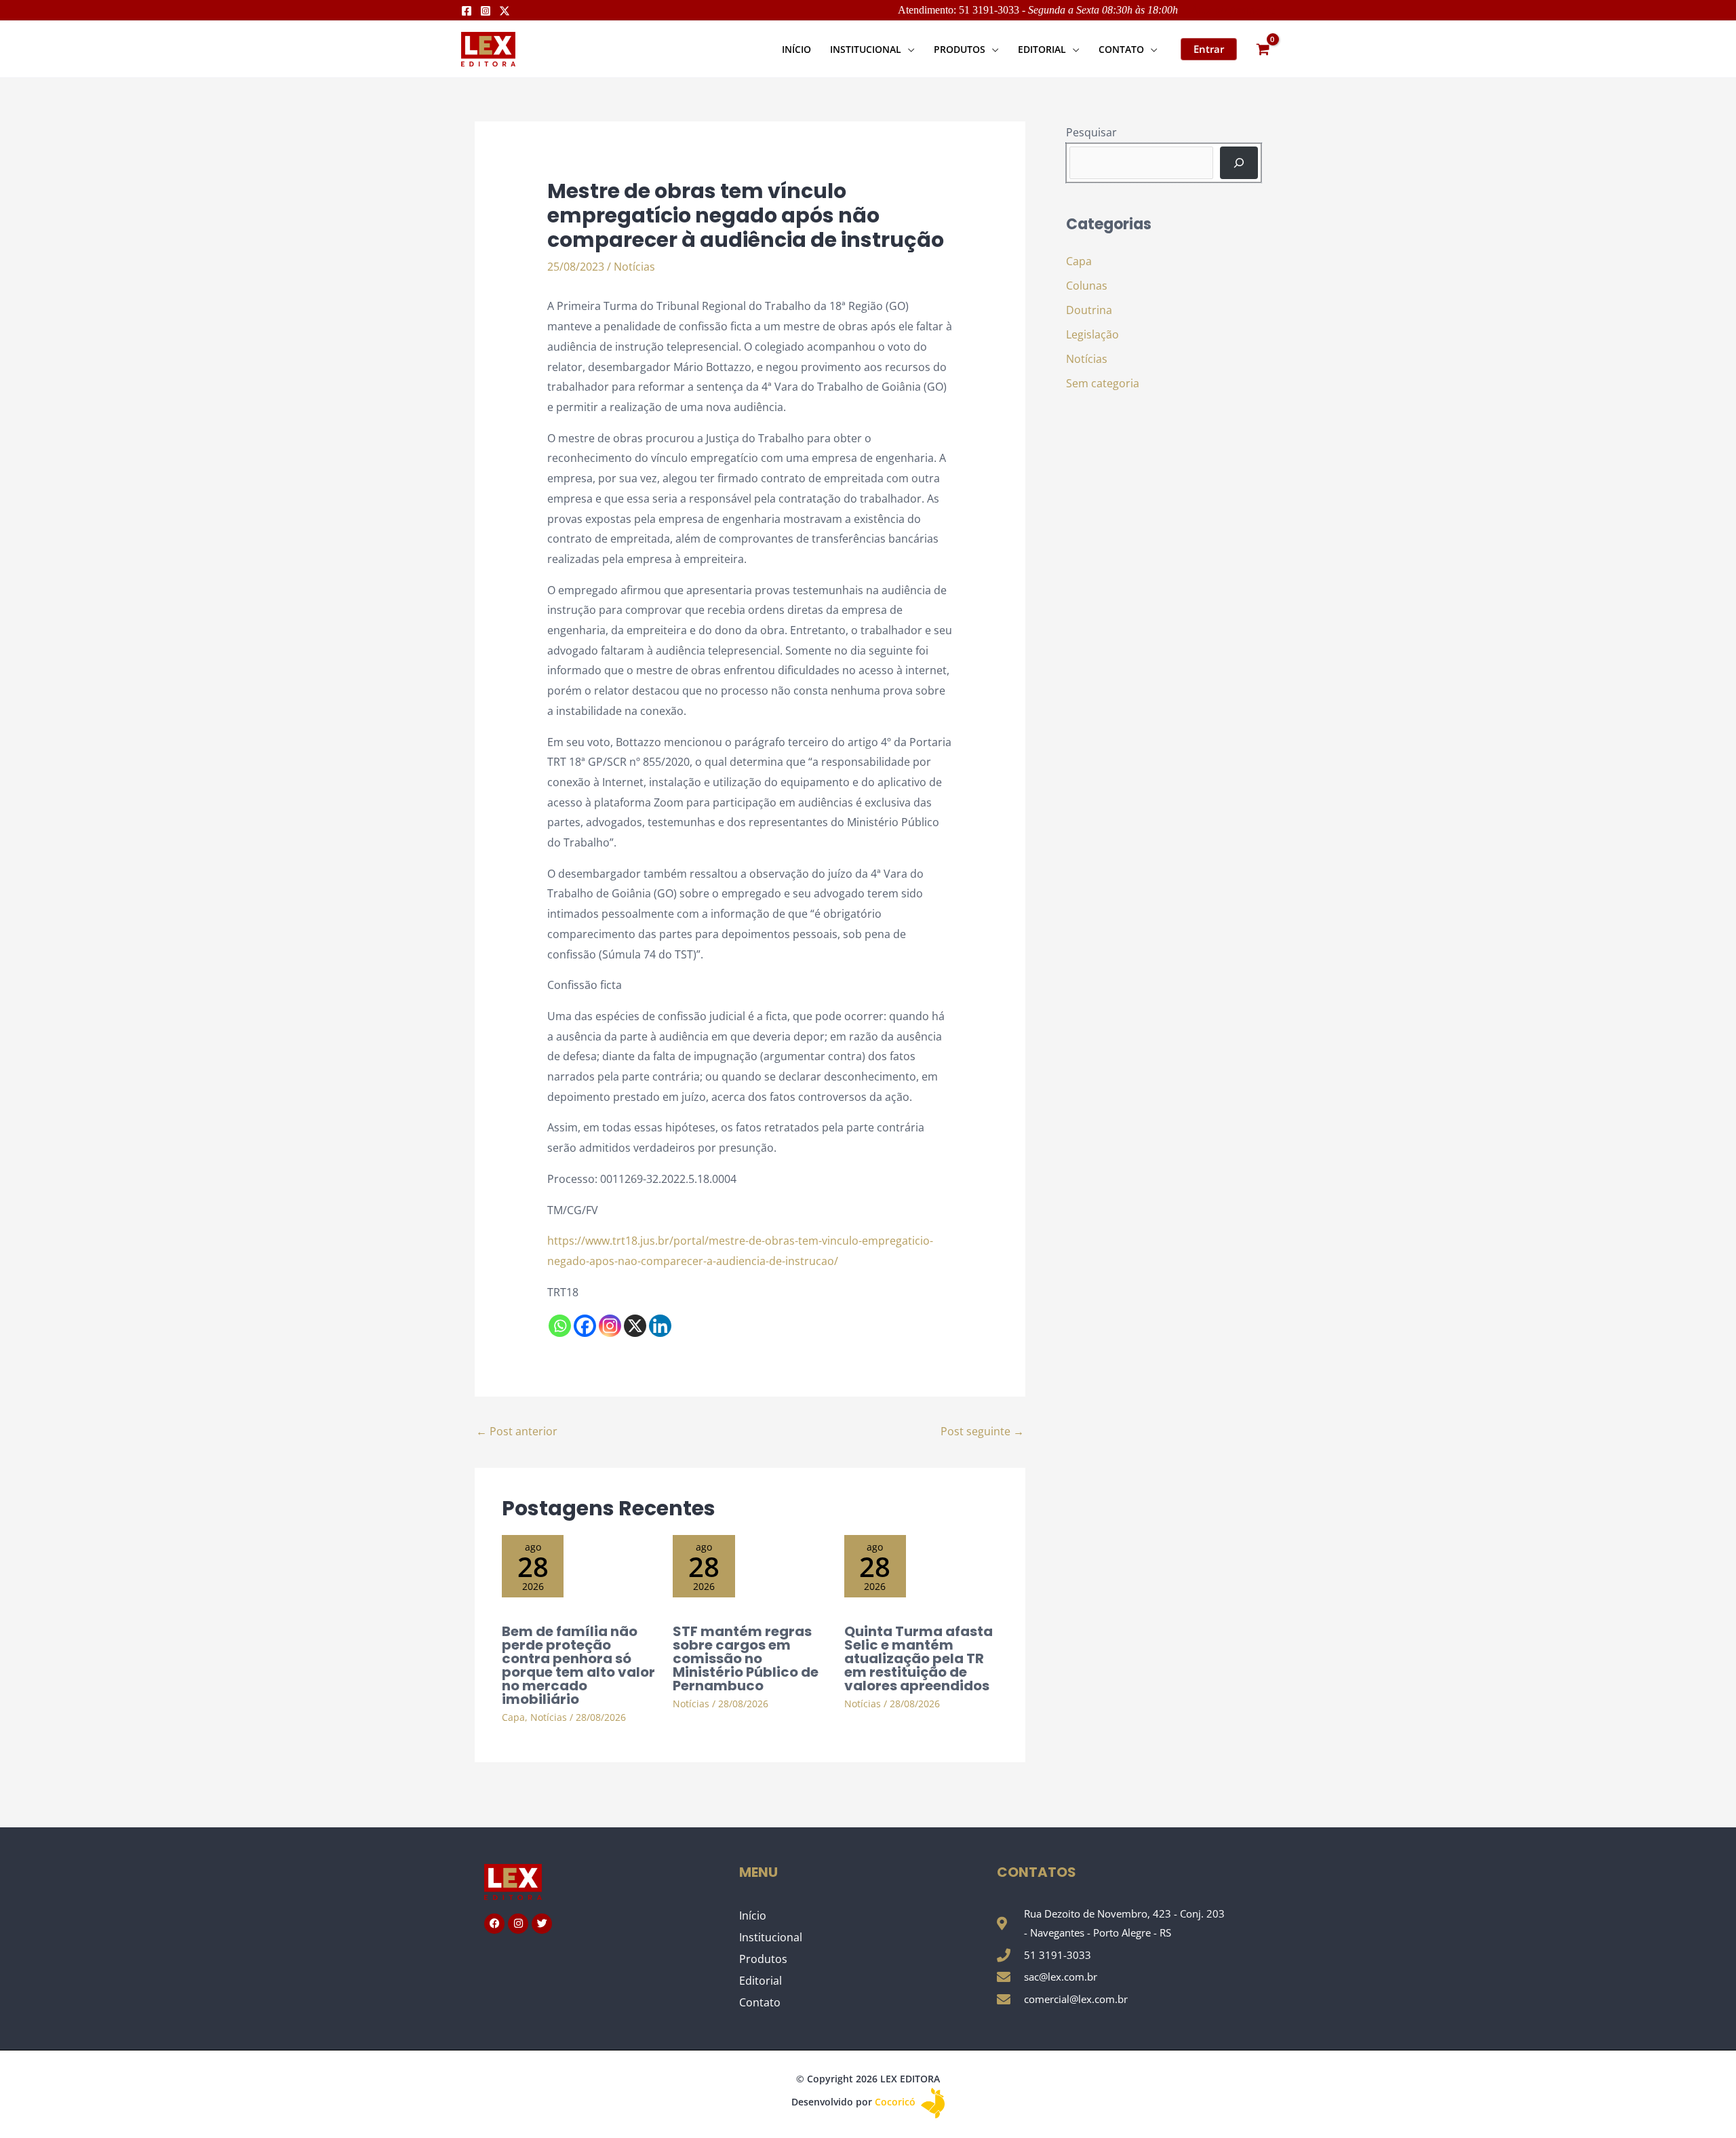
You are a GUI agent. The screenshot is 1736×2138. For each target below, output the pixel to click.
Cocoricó (896, 2102)
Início (753, 1916)
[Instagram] (486, 11)
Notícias (634, 267)
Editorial (761, 1981)
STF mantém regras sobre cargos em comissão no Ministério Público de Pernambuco (746, 1658)
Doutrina (1089, 310)
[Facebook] (467, 11)
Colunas (1087, 286)
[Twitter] (505, 11)
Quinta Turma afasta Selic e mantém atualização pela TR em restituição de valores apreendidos (919, 1658)
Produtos (763, 1959)
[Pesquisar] (1239, 163)
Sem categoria (1103, 383)
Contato (760, 2002)
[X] (635, 1326)
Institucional (771, 1937)
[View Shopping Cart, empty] (1263, 49)
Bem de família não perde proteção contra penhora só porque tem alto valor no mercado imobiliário (578, 1665)
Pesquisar (1091, 132)
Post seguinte (982, 1431)
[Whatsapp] (560, 1326)
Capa (513, 1717)
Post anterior (517, 1431)
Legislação (1092, 334)
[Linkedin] (660, 1326)
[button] (908, 49)
